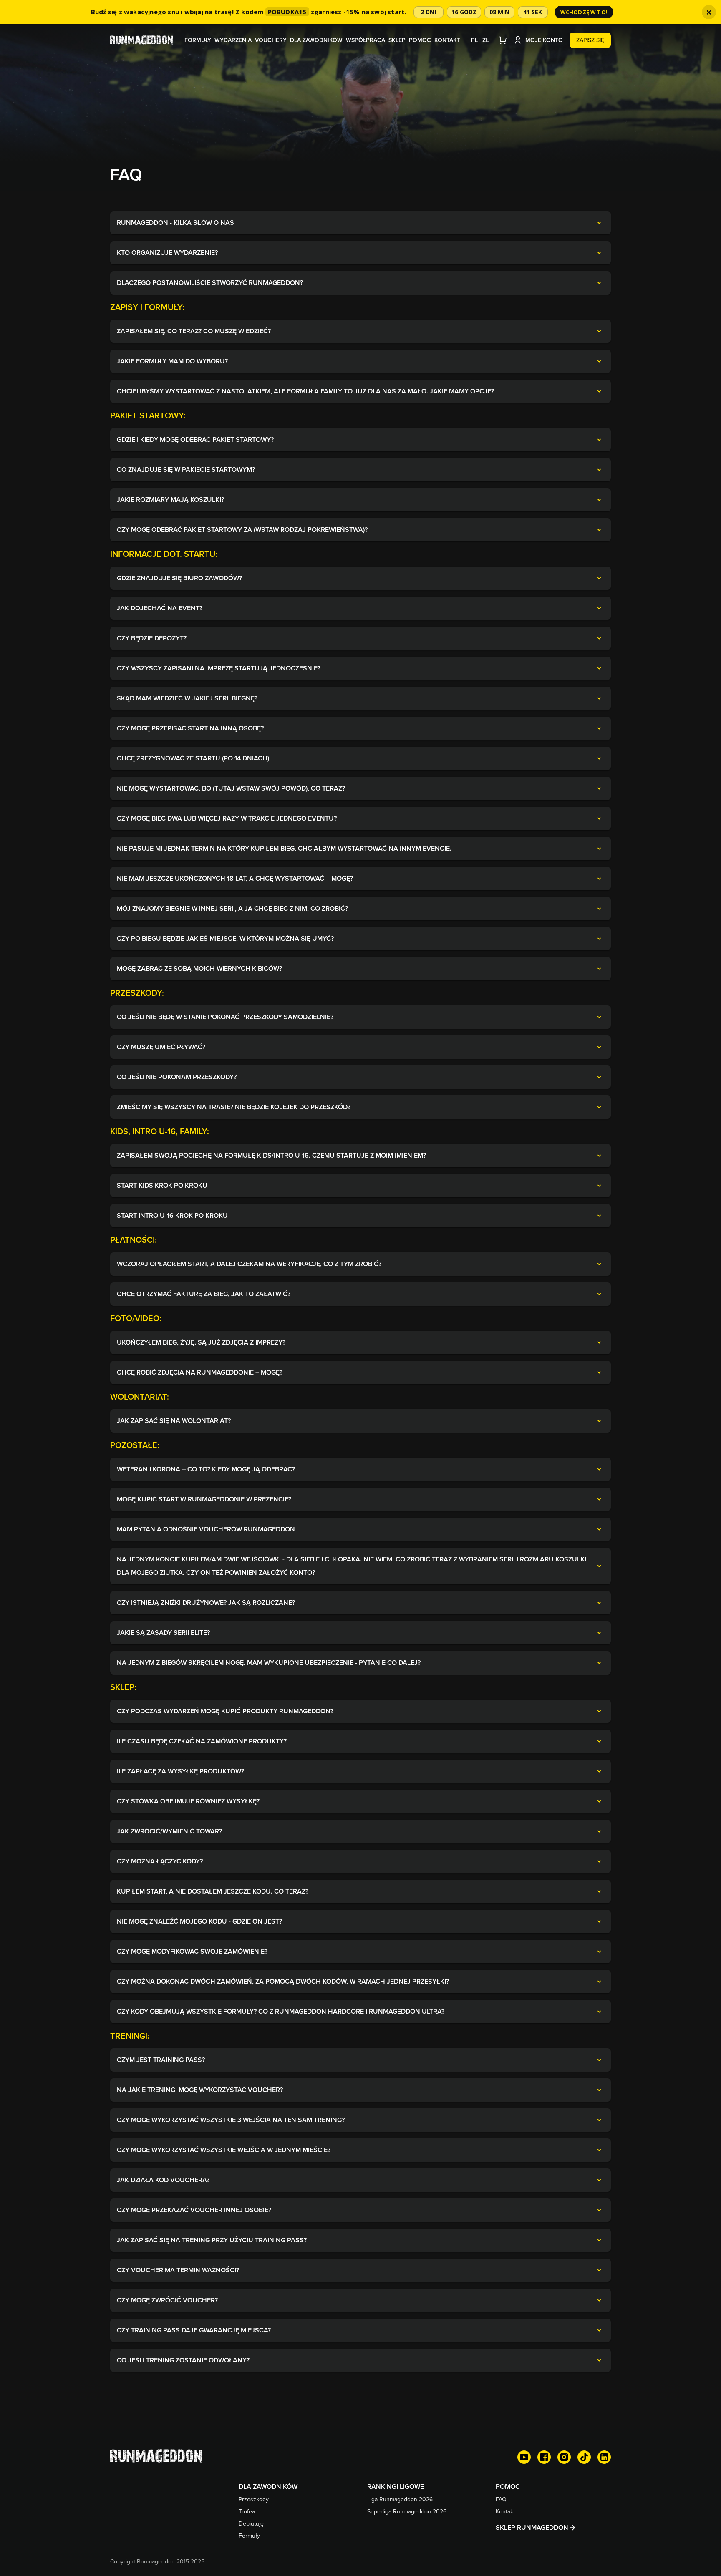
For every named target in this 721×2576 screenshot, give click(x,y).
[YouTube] (524, 2457)
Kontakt (447, 40)
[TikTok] (584, 2457)
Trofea (247, 2511)
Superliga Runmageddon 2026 (407, 2511)
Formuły (198, 40)
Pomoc (420, 40)
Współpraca (366, 40)
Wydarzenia (233, 40)
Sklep (397, 40)
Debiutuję (251, 2523)
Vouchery (271, 40)
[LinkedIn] (604, 2457)
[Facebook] (544, 2457)
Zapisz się (590, 40)
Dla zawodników (316, 40)
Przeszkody (254, 2499)
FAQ (501, 2499)
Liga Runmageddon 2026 (400, 2499)
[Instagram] (564, 2457)
